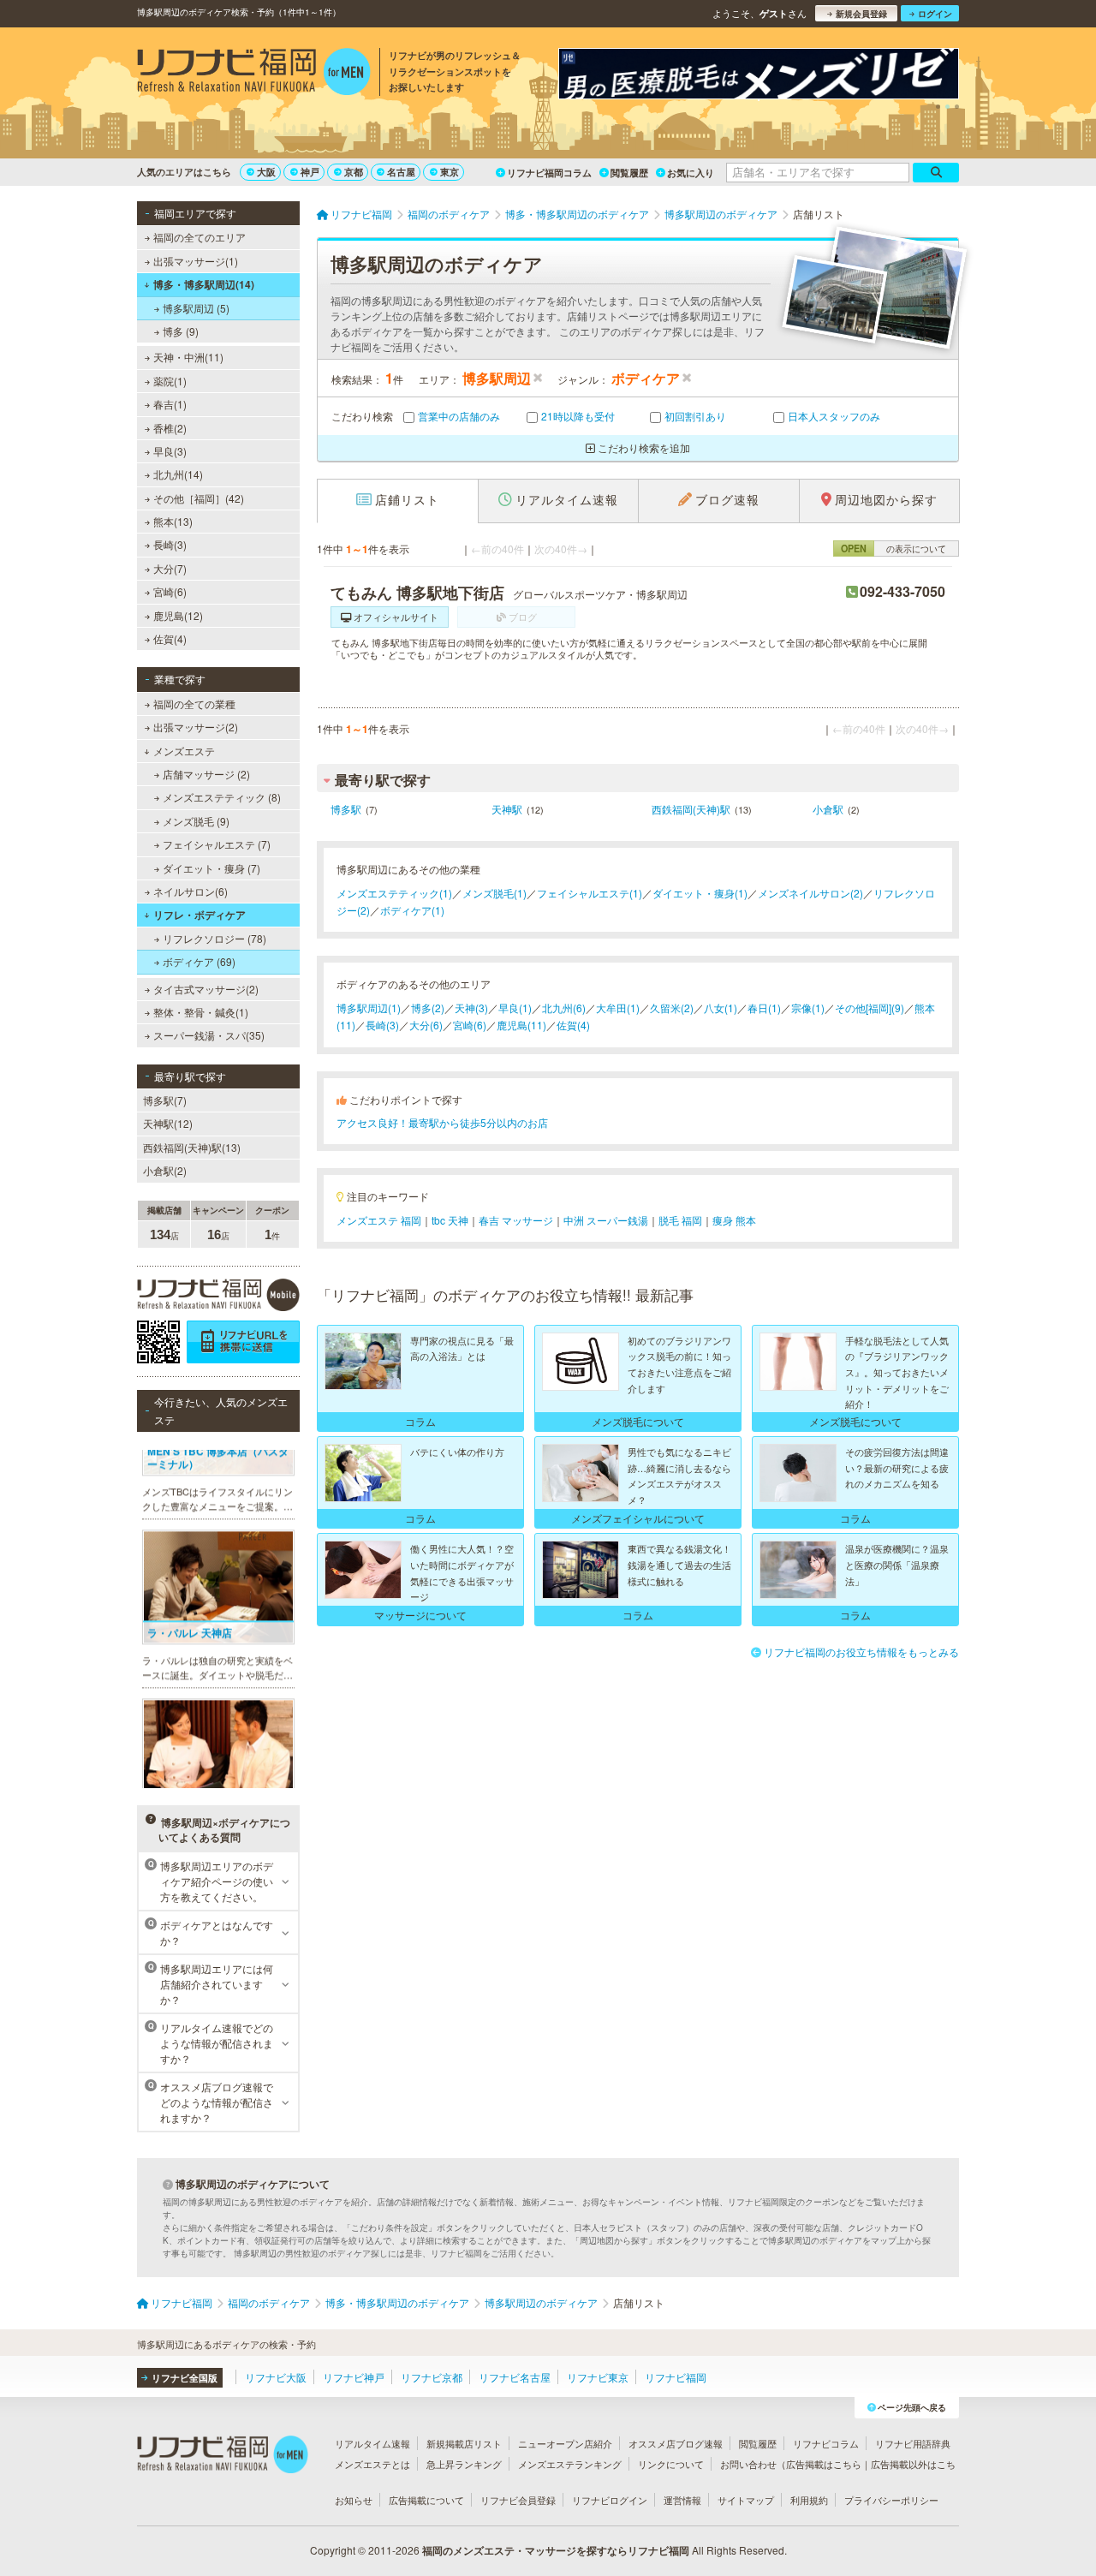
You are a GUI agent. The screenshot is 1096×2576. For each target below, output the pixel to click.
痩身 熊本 (734, 1220)
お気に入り (691, 173)
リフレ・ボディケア (200, 915)
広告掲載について (426, 2500)
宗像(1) (808, 1008)
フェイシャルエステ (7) (217, 844)
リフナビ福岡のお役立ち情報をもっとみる (861, 1652)
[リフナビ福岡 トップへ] (254, 74)
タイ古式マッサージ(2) (206, 989)
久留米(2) (672, 1008)
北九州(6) (564, 1008)
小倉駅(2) (165, 1170)
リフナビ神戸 (354, 2377)
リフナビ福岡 (676, 2377)
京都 (354, 172)
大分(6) (426, 1025)
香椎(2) (170, 428)
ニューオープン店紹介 (565, 2443)
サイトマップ (746, 2500)
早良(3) (170, 451)
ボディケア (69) (199, 961)
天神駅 (507, 809)
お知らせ (354, 2500)
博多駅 (346, 809)
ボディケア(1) (412, 910)
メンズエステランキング (570, 2464)
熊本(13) (173, 521)
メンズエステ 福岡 (379, 1220)
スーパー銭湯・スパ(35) (209, 1035)
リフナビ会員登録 (518, 2500)
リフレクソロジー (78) (214, 938)
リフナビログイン (610, 2500)
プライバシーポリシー (891, 2500)
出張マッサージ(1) (196, 261)
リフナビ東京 (598, 2377)
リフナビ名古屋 (515, 2377)
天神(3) (471, 1008)
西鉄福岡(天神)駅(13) (192, 1147)
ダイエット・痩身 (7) (211, 868)
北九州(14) (178, 474)
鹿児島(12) (178, 615)
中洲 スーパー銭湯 (606, 1220)
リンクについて (671, 2464)
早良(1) (515, 1008)
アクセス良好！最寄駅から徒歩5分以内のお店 (442, 1122)
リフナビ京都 (432, 2377)
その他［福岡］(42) (199, 498)
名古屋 (401, 172)
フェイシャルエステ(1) (590, 893)
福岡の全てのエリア (200, 237)
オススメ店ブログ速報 (676, 2443)
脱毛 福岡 (680, 1220)
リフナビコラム (826, 2443)
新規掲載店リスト (464, 2443)
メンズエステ (184, 751)
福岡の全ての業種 (194, 704)
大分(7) (170, 568)
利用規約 (809, 2500)
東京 (450, 172)
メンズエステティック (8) (222, 797)
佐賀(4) (170, 638)
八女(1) (721, 1008)
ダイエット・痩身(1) (700, 893)
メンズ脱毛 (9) (196, 821)
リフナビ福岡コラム (549, 173)
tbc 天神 (450, 1220)
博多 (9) (181, 331)
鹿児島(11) (521, 1025)
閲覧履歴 (629, 173)
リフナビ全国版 (185, 2378)
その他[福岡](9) (870, 1008)
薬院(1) (170, 381)
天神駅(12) (168, 1123)
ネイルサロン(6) (191, 891)
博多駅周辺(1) (369, 1008)
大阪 (266, 172)
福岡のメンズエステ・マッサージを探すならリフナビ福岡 (556, 2550)
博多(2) (428, 1008)
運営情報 (682, 2500)
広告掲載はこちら (824, 2464)
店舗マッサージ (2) (206, 774)
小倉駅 (828, 809)
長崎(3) (170, 544)
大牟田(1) (618, 1008)
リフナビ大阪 (276, 2377)
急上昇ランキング (464, 2464)
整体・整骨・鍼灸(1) (201, 1012)
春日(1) (764, 1008)
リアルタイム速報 (372, 2443)
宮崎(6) (170, 591)
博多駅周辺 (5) (196, 308)
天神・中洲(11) (188, 357)
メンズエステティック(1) (394, 893)
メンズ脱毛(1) (494, 893)
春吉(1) (170, 404)
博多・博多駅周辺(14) (204, 284)
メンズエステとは (372, 2464)
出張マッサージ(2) (196, 727)
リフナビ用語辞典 (913, 2443)
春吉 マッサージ (516, 1220)
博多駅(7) (165, 1100)
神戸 (310, 172)
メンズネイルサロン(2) (810, 893)
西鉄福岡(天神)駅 (691, 809)
